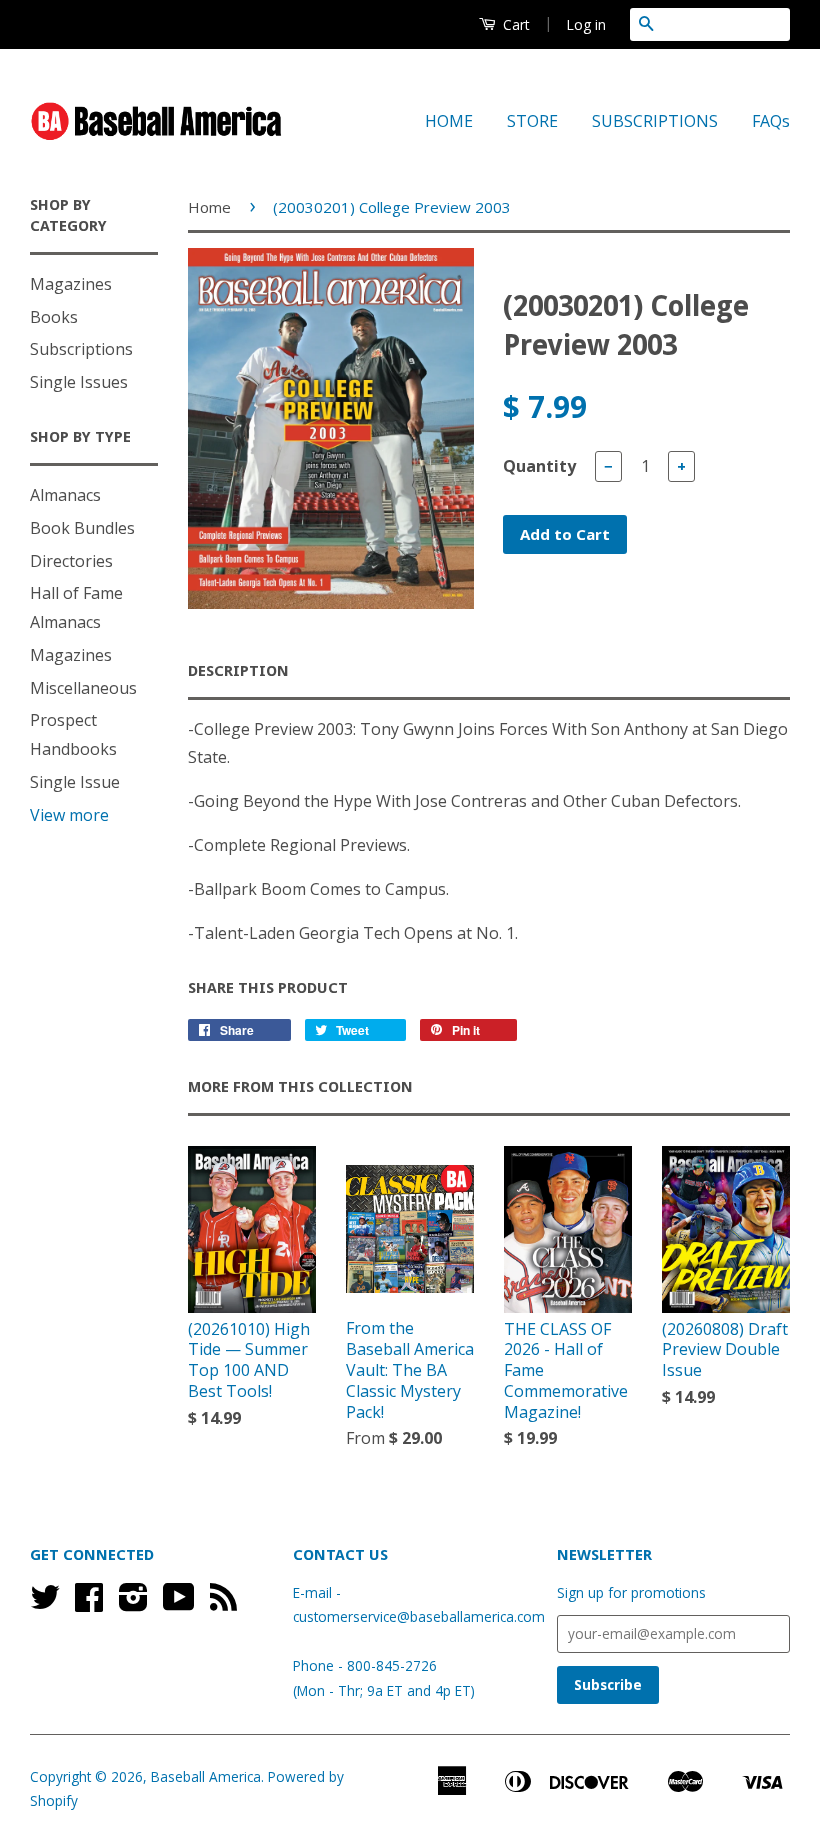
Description (238, 671)
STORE (532, 121)
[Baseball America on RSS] (223, 1603)
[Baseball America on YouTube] (179, 1603)
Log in (586, 24)
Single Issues (79, 382)
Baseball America (206, 1776)
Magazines (71, 284)
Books (54, 317)
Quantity (539, 466)
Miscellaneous (83, 688)
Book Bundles (82, 528)
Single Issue (75, 782)
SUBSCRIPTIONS (655, 121)
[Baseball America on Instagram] (133, 1603)
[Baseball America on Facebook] (89, 1603)
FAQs (771, 121)
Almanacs (65, 495)
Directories (71, 561)
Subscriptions (81, 349)
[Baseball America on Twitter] (45, 1603)
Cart (514, 24)
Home (209, 207)
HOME (449, 121)
